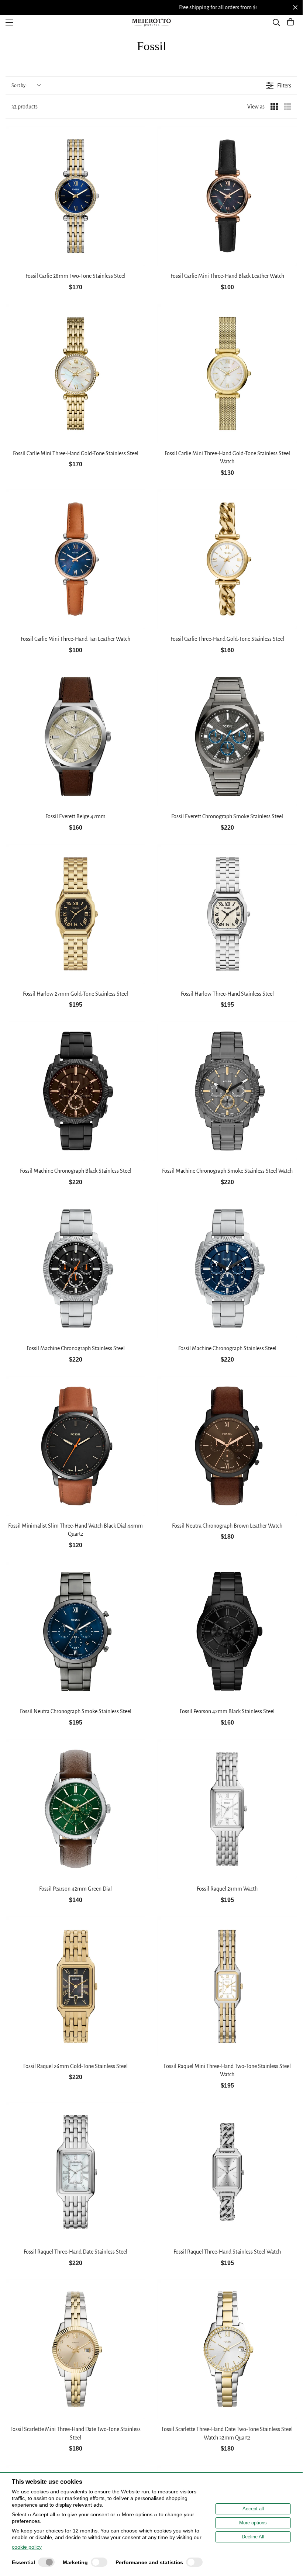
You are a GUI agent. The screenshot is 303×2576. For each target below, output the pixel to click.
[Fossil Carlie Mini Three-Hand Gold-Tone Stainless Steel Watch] (227, 374)
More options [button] (253, 2523)
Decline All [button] (253, 2537)
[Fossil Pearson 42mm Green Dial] (75, 1809)
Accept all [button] (253, 2509)
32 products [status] (25, 107)
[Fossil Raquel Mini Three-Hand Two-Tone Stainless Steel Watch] (227, 1986)
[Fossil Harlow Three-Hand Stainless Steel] (227, 914)
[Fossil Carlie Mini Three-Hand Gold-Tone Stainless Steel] (75, 374)
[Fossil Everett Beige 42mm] (75, 737)
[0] (290, 23)
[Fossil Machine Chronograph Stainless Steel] (75, 1268)
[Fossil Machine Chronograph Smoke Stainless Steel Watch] (227, 1091)
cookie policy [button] (27, 2547)
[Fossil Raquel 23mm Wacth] (227, 1809)
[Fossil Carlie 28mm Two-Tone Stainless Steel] (75, 196)
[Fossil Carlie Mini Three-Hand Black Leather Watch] (227, 196)
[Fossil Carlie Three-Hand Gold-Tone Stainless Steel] (227, 559)
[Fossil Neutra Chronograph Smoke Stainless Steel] (75, 1631)
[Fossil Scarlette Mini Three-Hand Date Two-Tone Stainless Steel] (75, 2349)
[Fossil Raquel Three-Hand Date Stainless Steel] (75, 2172)
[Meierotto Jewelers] (151, 23)
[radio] (274, 107)
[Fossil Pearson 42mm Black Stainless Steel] (227, 1631)
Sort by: (19, 86)
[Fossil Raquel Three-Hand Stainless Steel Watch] (227, 2172)
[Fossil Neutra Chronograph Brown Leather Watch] (227, 1446)
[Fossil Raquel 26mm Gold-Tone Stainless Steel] (75, 1986)
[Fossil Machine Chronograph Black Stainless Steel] (75, 1091)
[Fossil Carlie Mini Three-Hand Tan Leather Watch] (75, 559)
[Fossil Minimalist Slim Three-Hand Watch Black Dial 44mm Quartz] (75, 1446)
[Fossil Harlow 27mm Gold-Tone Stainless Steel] (75, 914)
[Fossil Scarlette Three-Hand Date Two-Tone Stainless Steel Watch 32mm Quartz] (227, 2349)
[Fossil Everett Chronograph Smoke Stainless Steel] (227, 737)
